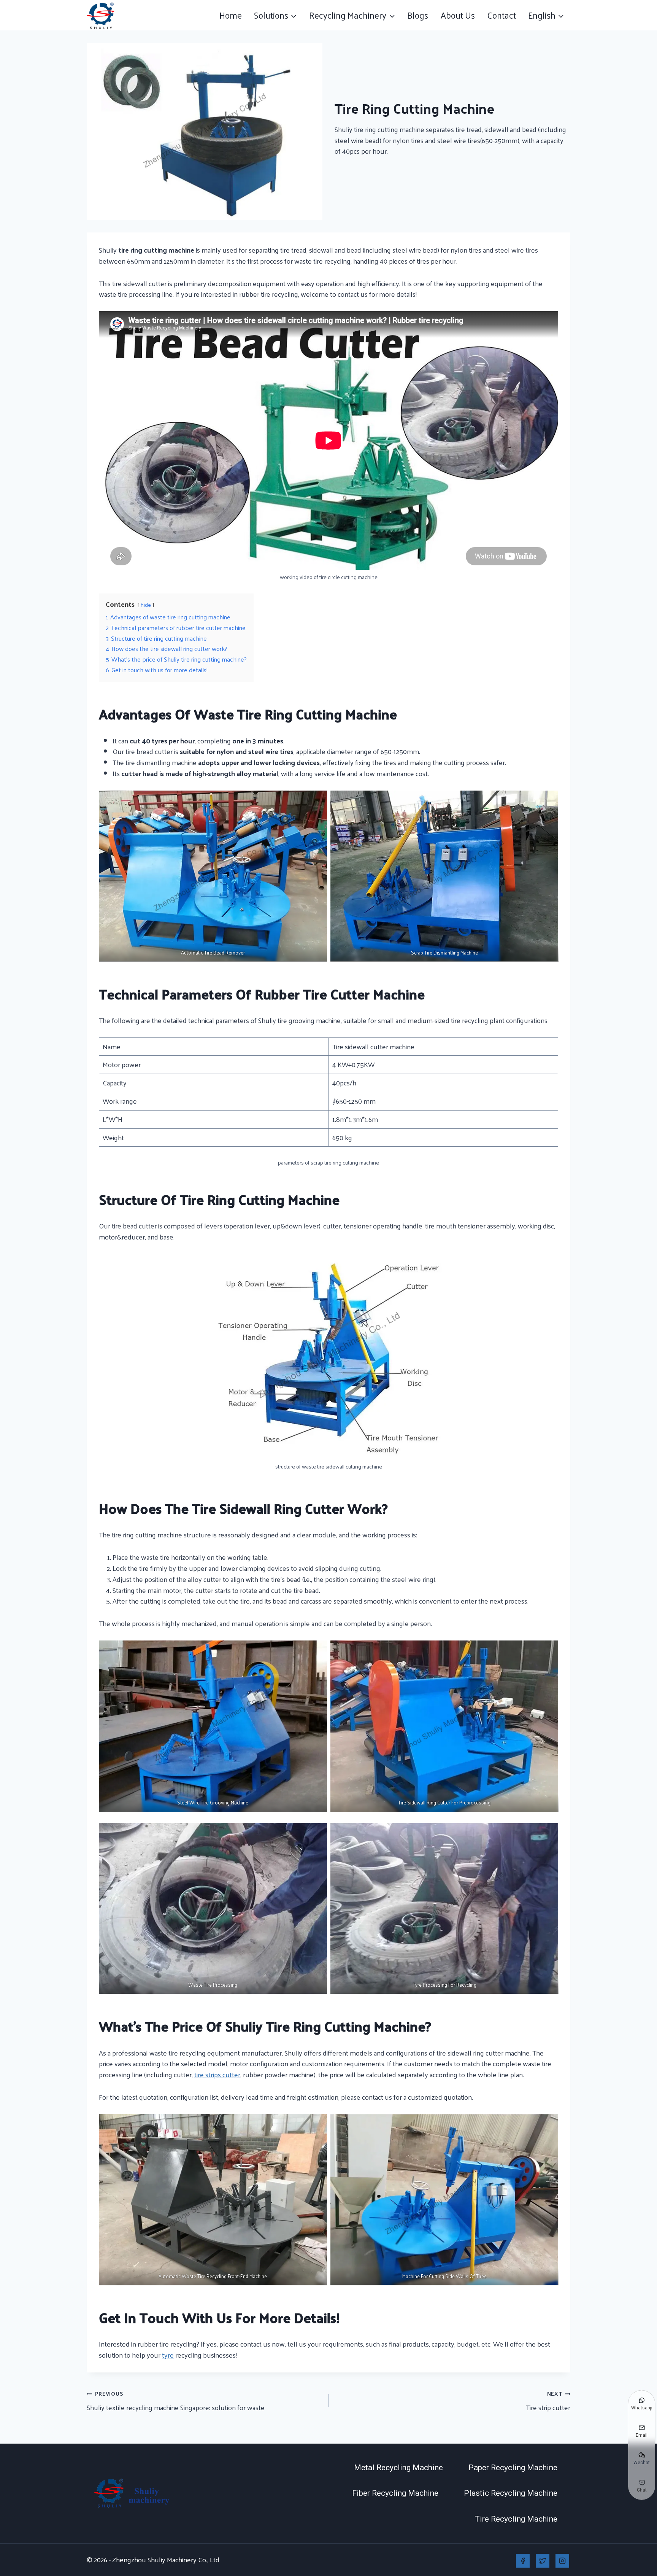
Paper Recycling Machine (513, 2468)
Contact (501, 15)
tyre (168, 2355)
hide (146, 605)
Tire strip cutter (548, 2401)
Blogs (418, 15)
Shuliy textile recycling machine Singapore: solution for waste (176, 2401)
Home (231, 15)
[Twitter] (543, 2561)
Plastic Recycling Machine (511, 2493)
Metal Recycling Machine (398, 2468)
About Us (458, 15)
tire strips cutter (217, 2074)
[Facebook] (523, 2561)
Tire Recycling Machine (516, 2519)
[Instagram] (562, 2561)
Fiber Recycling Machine (395, 2493)
